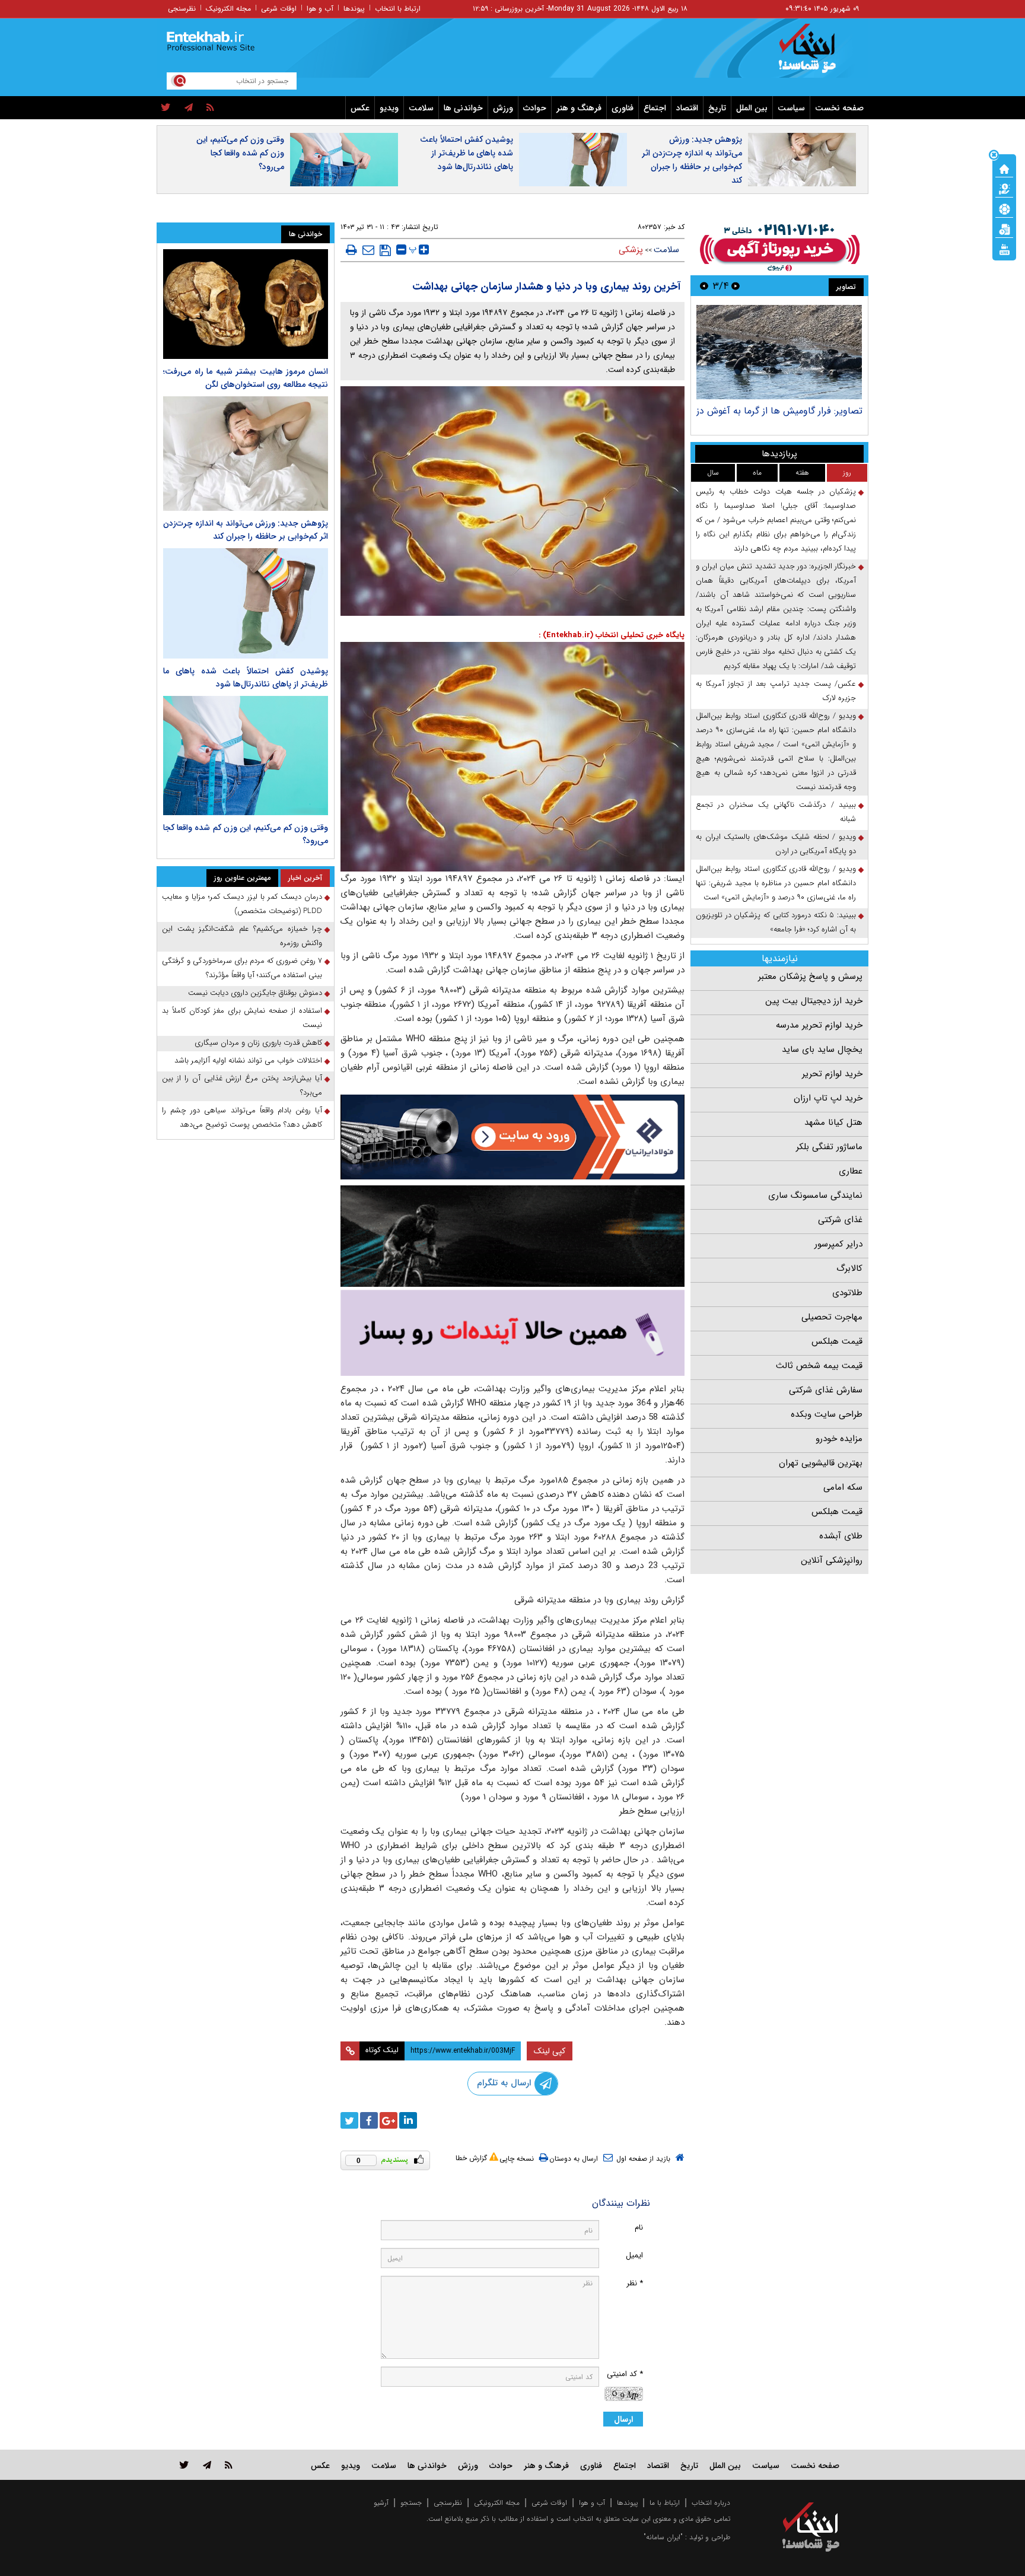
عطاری (851, 1171)
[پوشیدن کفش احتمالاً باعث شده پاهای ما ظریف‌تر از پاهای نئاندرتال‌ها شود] (246, 603)
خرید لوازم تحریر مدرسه (819, 1025)
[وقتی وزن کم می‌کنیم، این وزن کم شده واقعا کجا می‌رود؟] (246, 756)
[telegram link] (207, 2465)
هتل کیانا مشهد (833, 1122)
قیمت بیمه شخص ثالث (819, 1366)
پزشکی (631, 250)
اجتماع (655, 108)
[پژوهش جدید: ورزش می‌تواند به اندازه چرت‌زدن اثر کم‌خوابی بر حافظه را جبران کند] (246, 454)
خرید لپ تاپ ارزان (828, 1098)
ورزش (503, 108)
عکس (360, 108)
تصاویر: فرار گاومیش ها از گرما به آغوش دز (779, 411)
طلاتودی (847, 1293)
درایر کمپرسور (838, 1244)
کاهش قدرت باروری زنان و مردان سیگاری (258, 1043)
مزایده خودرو (839, 1439)
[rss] (210, 108)
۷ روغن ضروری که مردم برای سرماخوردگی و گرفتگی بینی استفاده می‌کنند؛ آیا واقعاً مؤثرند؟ (242, 968)
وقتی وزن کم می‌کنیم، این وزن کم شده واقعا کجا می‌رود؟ (240, 153)
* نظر (635, 2283)
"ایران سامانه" (663, 2537)
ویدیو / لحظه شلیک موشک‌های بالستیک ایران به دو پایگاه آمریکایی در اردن (776, 844)
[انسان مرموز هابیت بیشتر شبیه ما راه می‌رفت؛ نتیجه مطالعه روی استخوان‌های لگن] (246, 304)
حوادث (535, 108)
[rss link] (229, 2465)
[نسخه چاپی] (351, 250)
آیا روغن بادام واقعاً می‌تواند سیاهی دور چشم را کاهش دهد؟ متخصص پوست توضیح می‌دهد (242, 1117)
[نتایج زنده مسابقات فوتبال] (1004, 249)
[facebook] (369, 2120)
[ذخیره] (385, 250)
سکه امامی (843, 1487)
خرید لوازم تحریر (832, 1074)
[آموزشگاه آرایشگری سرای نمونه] (512, 1333)
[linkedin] (408, 2120)
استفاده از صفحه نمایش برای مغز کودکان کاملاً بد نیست (242, 1018)
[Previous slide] (736, 286)
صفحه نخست (839, 108)
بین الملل (752, 108)
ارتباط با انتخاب (398, 9)
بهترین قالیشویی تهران (821, 1463)
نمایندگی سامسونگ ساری (815, 1195)
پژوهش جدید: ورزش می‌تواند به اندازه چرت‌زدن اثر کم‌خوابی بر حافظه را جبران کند (692, 160)
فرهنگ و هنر (579, 108)
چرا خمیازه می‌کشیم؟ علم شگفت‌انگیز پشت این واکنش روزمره (242, 936)
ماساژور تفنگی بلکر (829, 1147)
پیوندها (354, 9)
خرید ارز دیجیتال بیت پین (814, 1001)
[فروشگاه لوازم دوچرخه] (512, 1236)
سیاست (791, 108)
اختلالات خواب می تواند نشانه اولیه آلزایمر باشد (248, 1060)
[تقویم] (1004, 228)
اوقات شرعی (279, 9)
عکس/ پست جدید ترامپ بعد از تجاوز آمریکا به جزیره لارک (776, 691)
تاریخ (717, 108)
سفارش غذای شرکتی (826, 1390)
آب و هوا (320, 9)
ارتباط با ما (665, 2503)
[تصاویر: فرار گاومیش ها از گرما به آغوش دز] (779, 352)
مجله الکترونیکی (497, 2503)
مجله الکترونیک (228, 9)
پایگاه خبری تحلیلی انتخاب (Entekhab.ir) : (612, 635)
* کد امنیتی (625, 2374)
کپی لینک (550, 2051)
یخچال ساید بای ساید (822, 1050)
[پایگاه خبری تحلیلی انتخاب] (817, 54)
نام (639, 2227)
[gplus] (389, 2120)
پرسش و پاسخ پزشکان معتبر (810, 977)
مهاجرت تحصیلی (832, 1317)
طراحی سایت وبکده (827, 1414)
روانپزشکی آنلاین (832, 1560)
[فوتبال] (1004, 208)
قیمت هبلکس (837, 1341)
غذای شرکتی (840, 1220)
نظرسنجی (182, 9)
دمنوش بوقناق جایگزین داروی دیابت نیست (255, 993)
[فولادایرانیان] (512, 1137)
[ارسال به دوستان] (368, 250)
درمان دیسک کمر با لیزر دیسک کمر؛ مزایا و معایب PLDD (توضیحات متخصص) (242, 904)
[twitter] (166, 108)
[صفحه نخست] (1004, 168)
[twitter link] (184, 2465)
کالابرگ (849, 1268)
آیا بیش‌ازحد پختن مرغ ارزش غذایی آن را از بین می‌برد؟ (242, 1085)
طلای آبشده (841, 1536)
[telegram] (189, 108)
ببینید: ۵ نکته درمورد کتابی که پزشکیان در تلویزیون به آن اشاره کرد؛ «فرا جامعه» (776, 922)
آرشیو (381, 2503)
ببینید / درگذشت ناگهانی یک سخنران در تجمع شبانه (776, 812)
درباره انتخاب (711, 2503)
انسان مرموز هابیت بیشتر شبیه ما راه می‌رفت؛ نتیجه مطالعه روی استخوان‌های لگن (246, 378)
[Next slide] (704, 286)
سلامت (421, 108)
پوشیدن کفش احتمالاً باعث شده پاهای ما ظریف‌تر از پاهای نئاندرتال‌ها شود (467, 153)
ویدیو (389, 108)
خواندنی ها (463, 108)
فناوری (623, 108)
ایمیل (634, 2255)
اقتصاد (687, 108)
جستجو (411, 2503)
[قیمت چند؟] (1004, 188)
